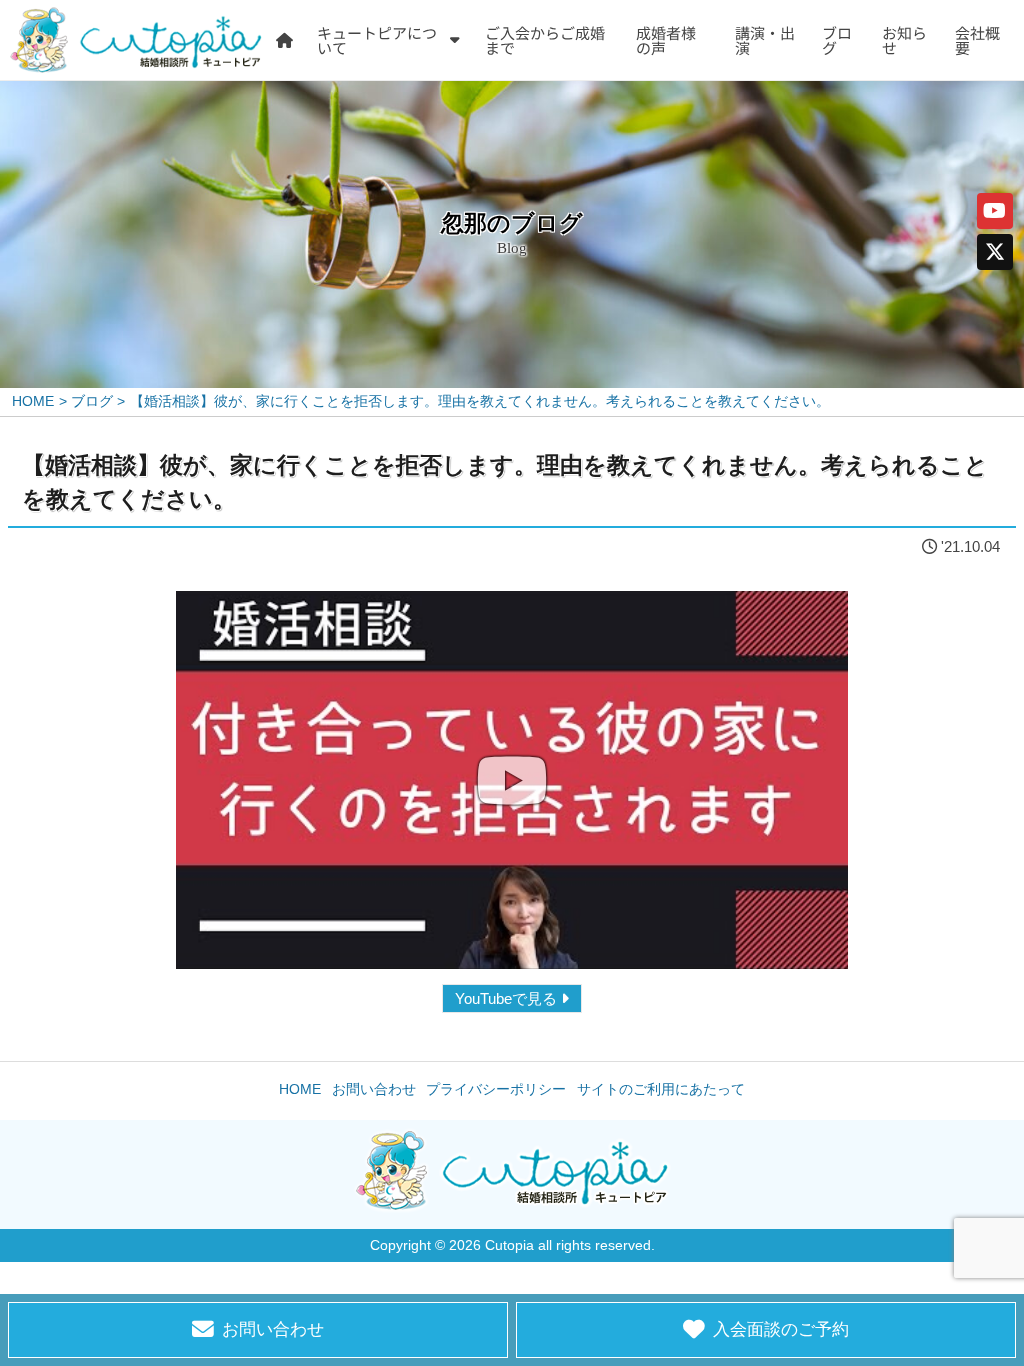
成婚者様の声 (666, 40)
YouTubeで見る (506, 998)
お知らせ (904, 40)
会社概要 (977, 40)
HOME (300, 1089)
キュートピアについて (377, 40)
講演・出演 (765, 40)
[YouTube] (995, 211)
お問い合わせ (374, 1089)
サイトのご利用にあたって (661, 1089)
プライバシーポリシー (496, 1089)
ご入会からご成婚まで (545, 40)
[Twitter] (995, 252)
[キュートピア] (136, 40)
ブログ (837, 40)
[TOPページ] (284, 40)
